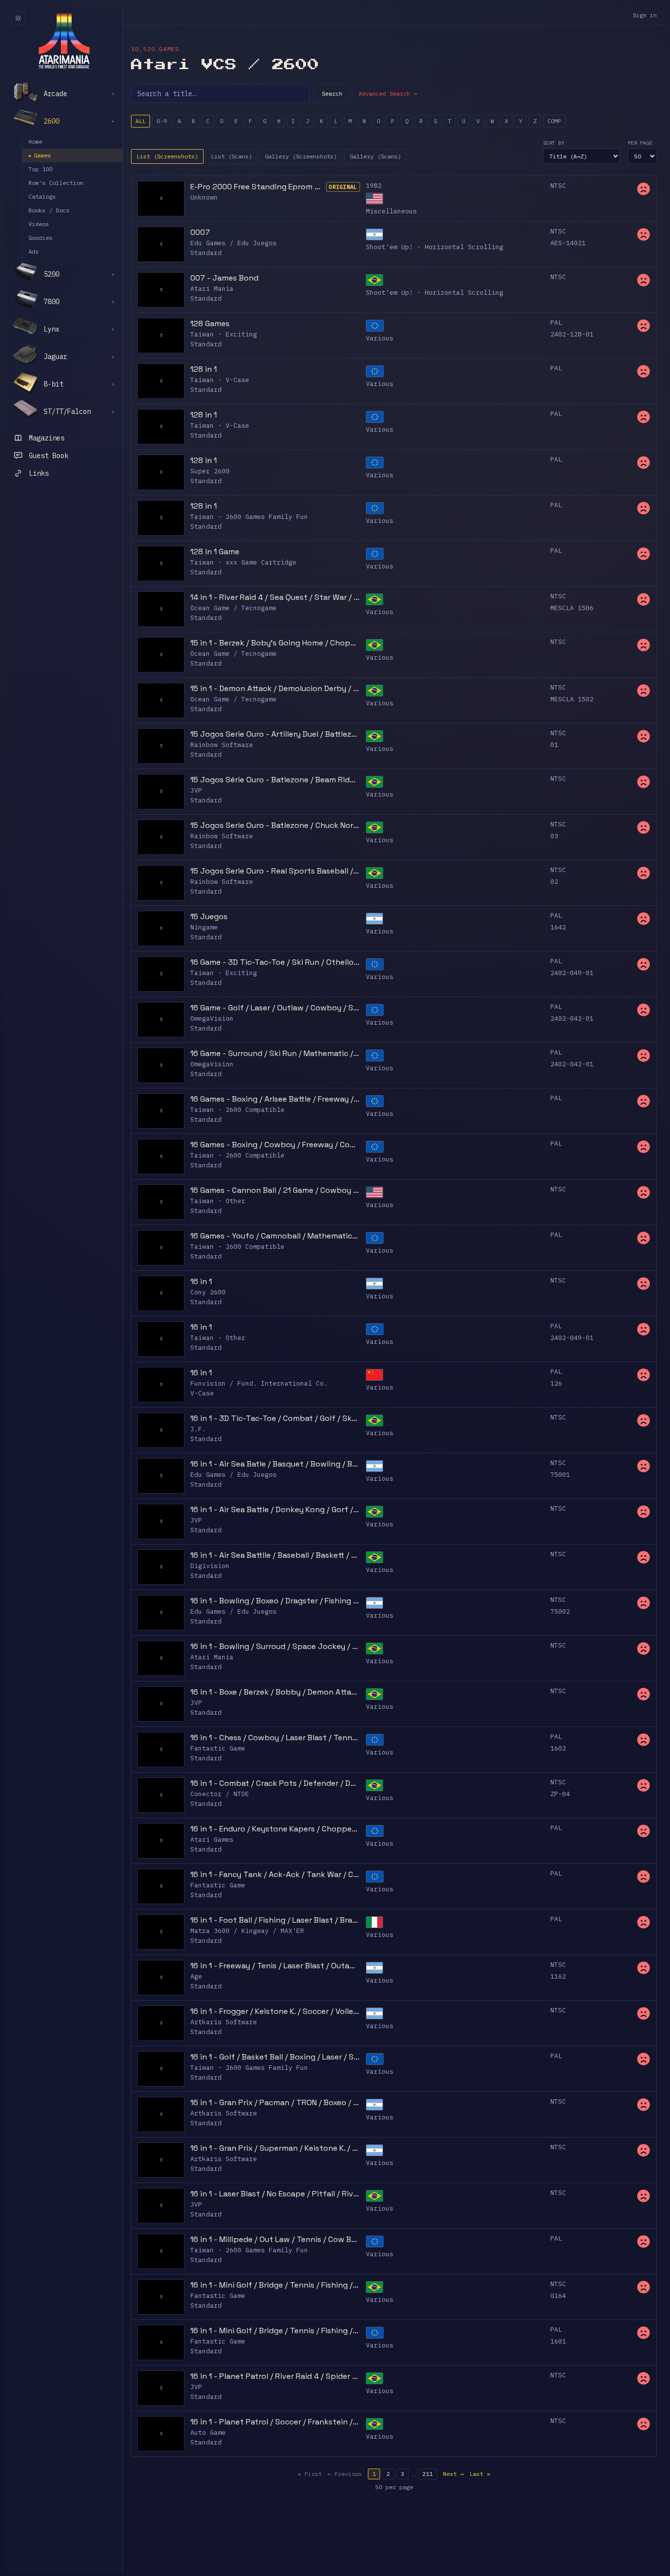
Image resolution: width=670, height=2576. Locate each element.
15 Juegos (209, 916)
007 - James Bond (224, 278)
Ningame (204, 927)
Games (40, 155)
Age (196, 1976)
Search (332, 93)
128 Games (210, 323)
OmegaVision (212, 1018)
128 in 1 (204, 369)
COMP (554, 121)
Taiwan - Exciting (224, 334)
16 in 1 (201, 1281)
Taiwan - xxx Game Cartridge (243, 562)
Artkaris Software (224, 2022)
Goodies (40, 238)
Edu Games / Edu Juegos (233, 243)
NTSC (558, 186)
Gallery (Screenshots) (301, 156)
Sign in (645, 15)
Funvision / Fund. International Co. (259, 1383)
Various (380, 338)
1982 (374, 186)
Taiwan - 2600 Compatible (237, 1110)
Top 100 (40, 169)
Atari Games (212, 1840)
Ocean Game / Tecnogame (233, 608)
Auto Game (208, 2433)
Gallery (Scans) (375, 156)
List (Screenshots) (167, 156)
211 (427, 2474)
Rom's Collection (56, 183)
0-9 (162, 121)
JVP (196, 790)
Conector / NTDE (220, 1794)
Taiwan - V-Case (220, 380)
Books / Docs (49, 210)
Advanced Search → (388, 93)
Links (39, 473)
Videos (39, 224)
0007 (200, 232)
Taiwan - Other (218, 1201)
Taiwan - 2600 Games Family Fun (249, 517)
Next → (453, 2474)
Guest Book (49, 456)
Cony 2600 (208, 1292)
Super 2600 (210, 471)
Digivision (210, 1566)
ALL (141, 121)
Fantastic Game (218, 1748)
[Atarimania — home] (64, 41)
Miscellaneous (391, 211)
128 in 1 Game (215, 552)
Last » (480, 2474)
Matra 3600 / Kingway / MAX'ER (247, 1931)
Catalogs (42, 196)
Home (35, 142)
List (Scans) (232, 156)
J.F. (198, 1429)
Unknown (204, 197)
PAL (556, 322)
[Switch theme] (18, 18)
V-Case (202, 1393)
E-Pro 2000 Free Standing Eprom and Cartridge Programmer (257, 187)
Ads (34, 251)
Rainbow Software (222, 745)
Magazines (47, 438)
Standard (206, 253)
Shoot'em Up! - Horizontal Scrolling (435, 247)
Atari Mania (212, 289)
